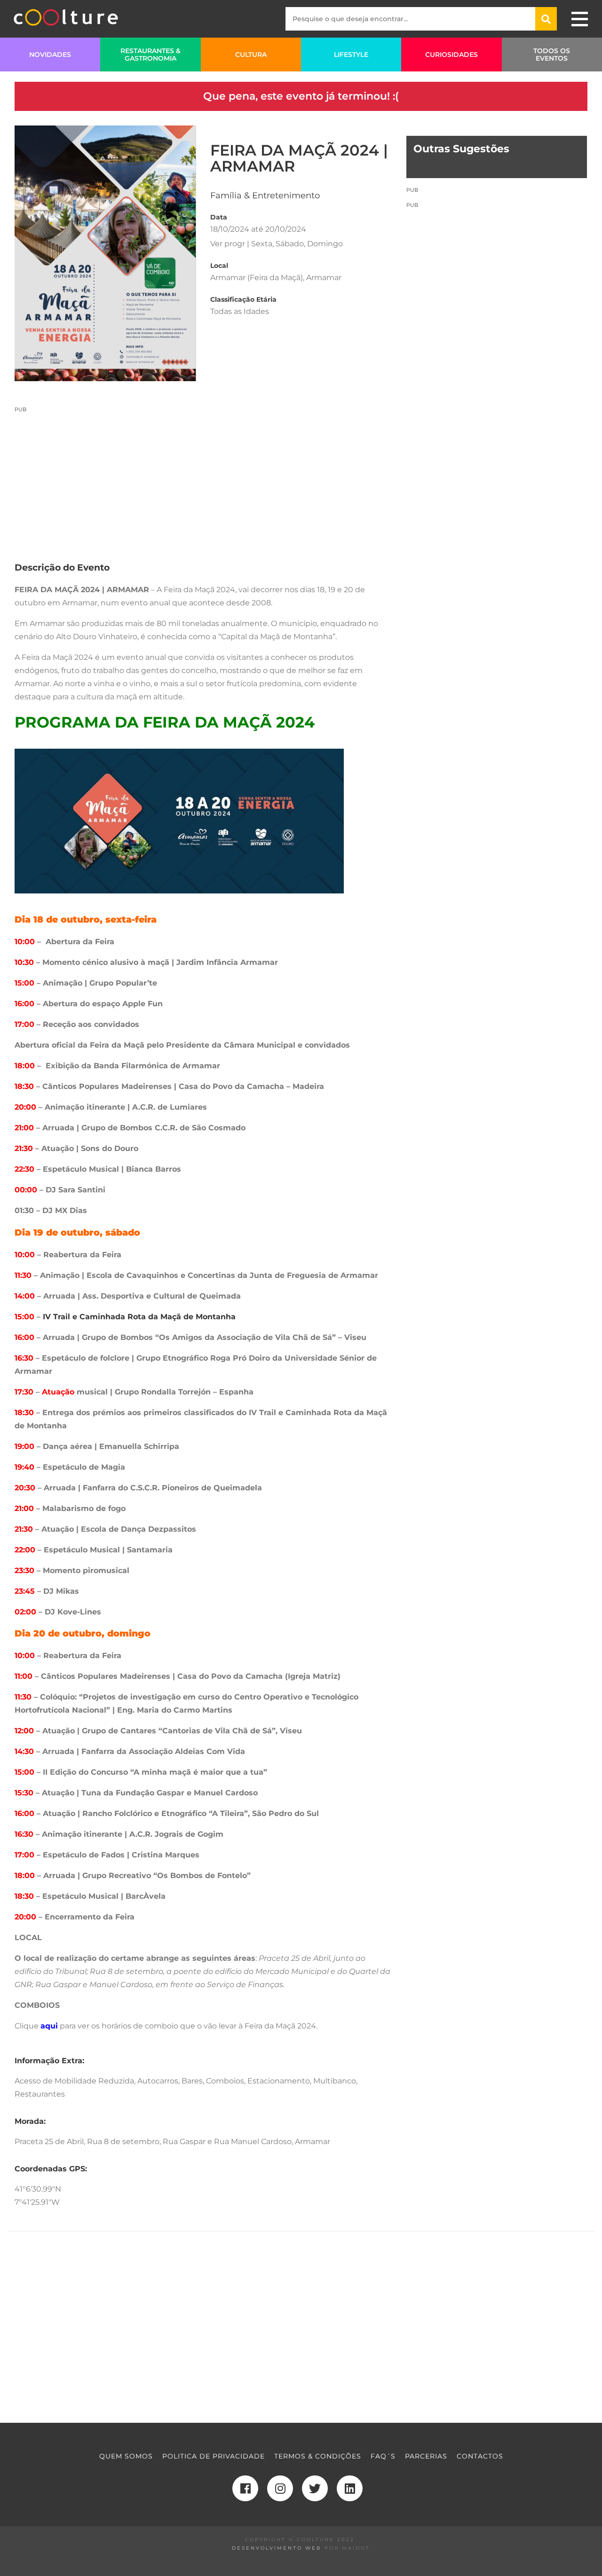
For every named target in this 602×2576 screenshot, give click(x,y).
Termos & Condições (318, 2456)
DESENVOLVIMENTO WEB (277, 2548)
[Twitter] (315, 2488)
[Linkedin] (350, 2488)
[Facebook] (245, 2488)
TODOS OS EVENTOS (552, 55)
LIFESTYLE (351, 55)
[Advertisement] (203, 479)
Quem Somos (126, 2456)
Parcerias (426, 2456)
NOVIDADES (50, 55)
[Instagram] (280, 2488)
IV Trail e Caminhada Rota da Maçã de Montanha (139, 1317)
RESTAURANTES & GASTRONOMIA (150, 55)
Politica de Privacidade (214, 2456)
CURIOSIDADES (451, 55)
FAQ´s (383, 2456)
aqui (49, 2026)
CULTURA (251, 55)
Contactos (480, 2456)
